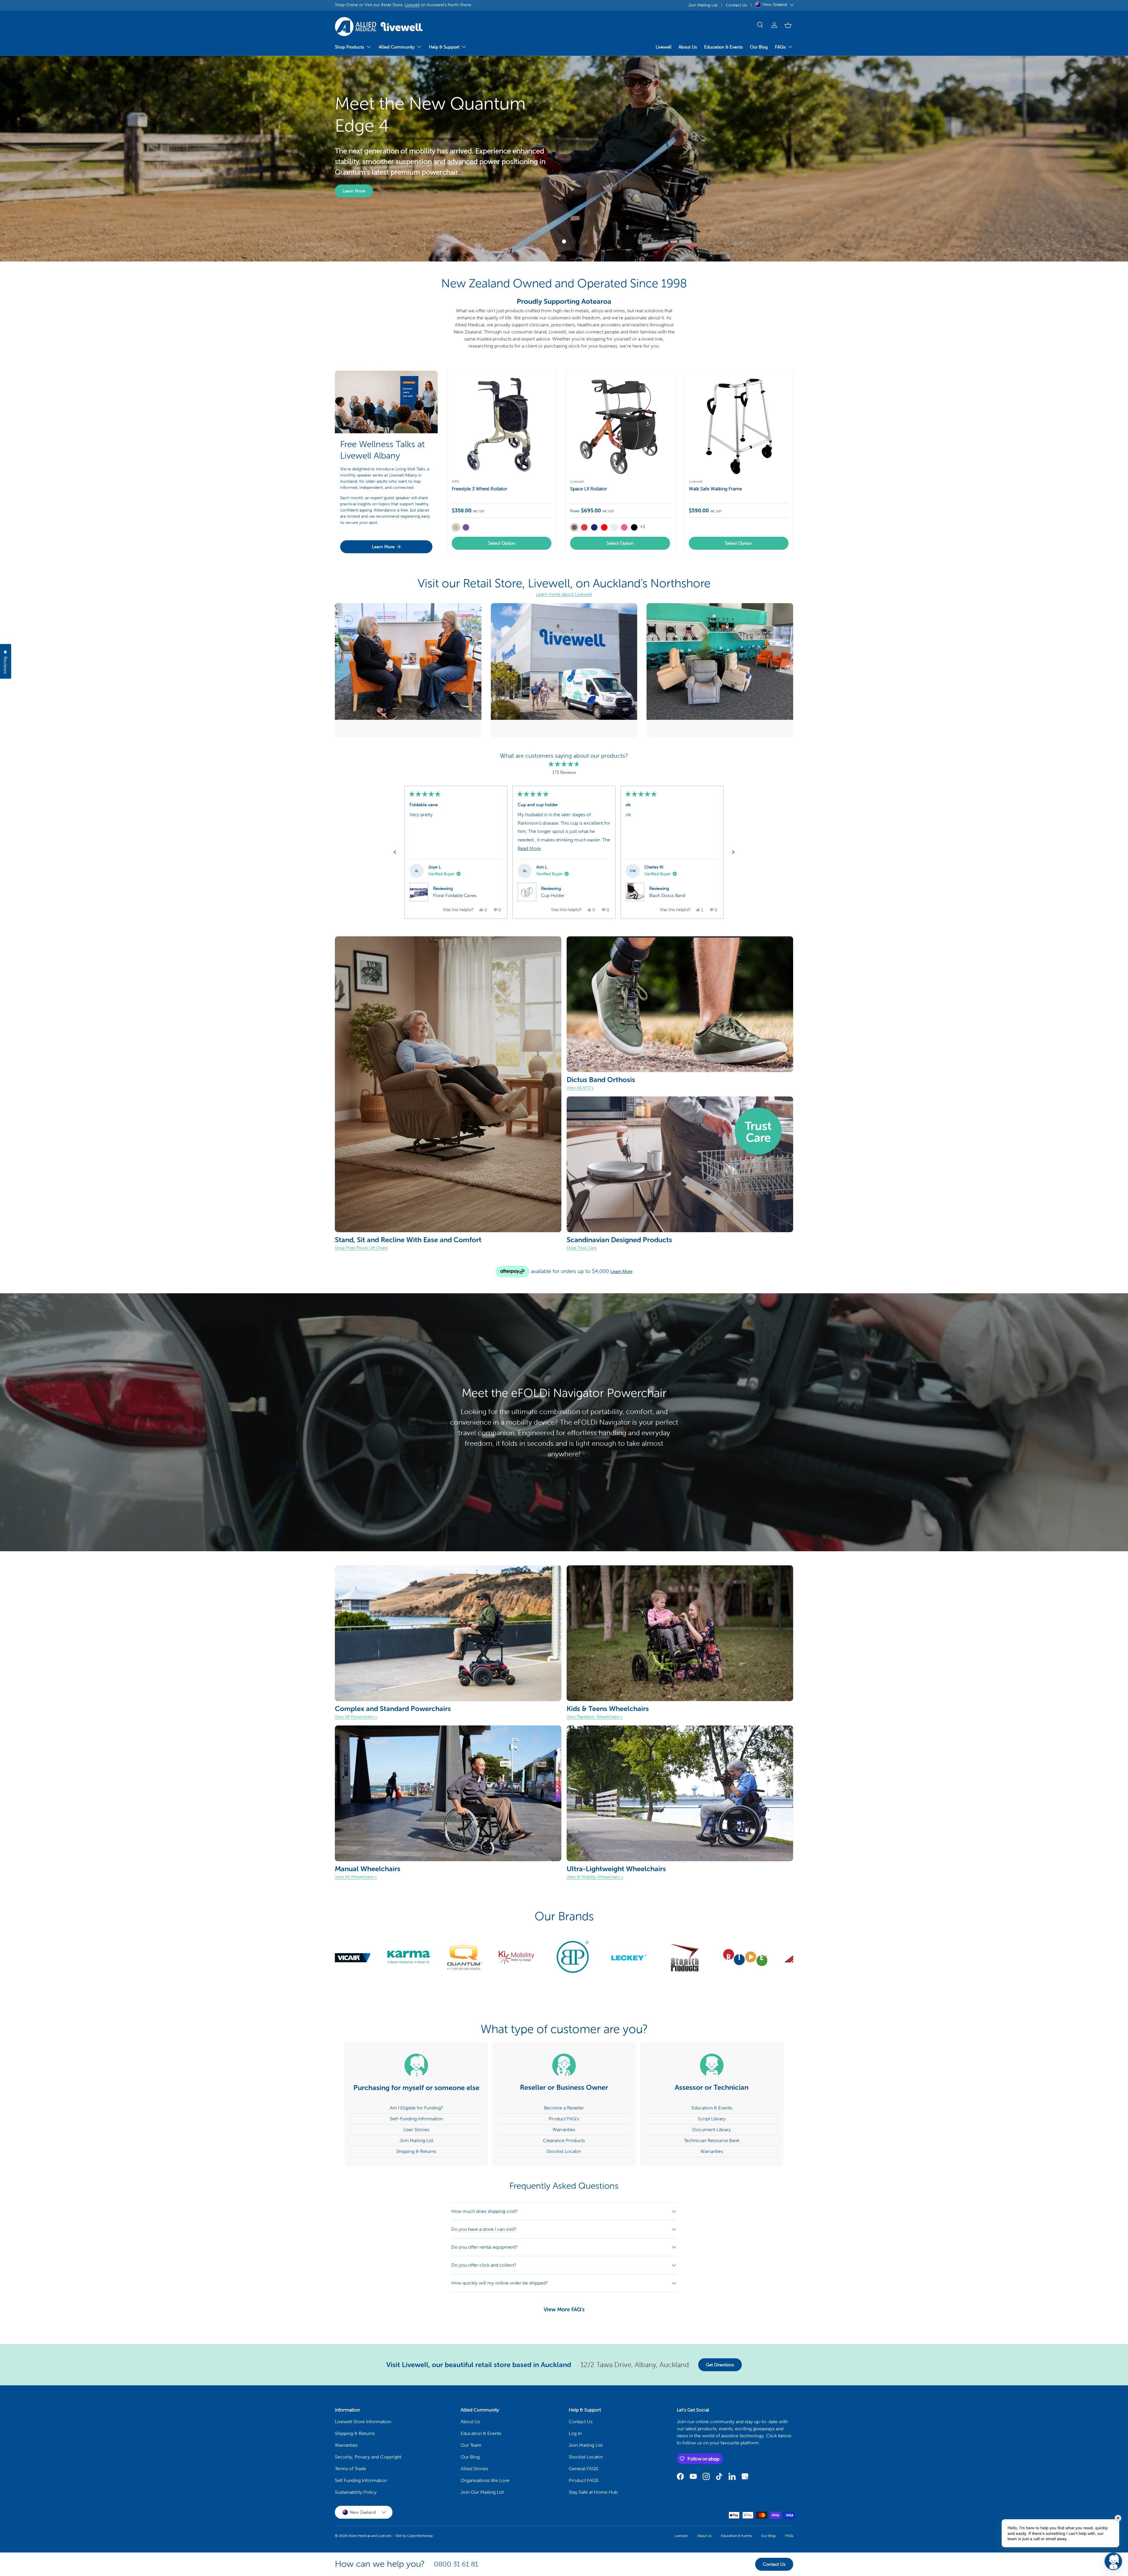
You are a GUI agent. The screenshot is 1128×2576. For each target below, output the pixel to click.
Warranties (564, 2130)
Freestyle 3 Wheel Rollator (480, 489)
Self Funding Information (361, 2480)
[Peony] (624, 527)
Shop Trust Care (582, 1248)
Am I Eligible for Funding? (416, 2108)
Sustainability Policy (356, 2492)
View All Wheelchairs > (356, 1877)
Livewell (412, 5)
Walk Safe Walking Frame (715, 489)
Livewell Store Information (363, 2422)
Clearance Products (564, 2140)
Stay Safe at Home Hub (593, 2492)
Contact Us (736, 5)
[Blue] (594, 527)
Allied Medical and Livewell (370, 2536)
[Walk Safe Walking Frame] (739, 425)
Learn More (583, 210)
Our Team (471, 2445)
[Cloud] (614, 527)
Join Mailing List (703, 5)
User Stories (416, 2130)
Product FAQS (584, 2480)
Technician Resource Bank (712, 2140)
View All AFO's (580, 1088)
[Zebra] (634, 527)
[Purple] (466, 527)
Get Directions (720, 2365)
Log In (575, 2433)
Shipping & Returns (416, 2151)
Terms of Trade (350, 2469)
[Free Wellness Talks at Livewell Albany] (386, 402)
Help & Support (444, 47)
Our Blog (759, 47)
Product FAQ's (564, 2119)
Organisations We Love (485, 2480)
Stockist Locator (564, 2151)
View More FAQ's (564, 2310)
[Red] (604, 527)
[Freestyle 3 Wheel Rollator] (502, 425)
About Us (688, 47)
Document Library (712, 2130)
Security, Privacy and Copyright (368, 2457)
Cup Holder (553, 895)
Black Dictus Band (667, 895)
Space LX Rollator (589, 489)
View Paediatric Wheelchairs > (595, 1717)
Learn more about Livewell (564, 594)
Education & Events (724, 47)
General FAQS (584, 2469)
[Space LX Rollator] (620, 425)
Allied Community (397, 47)
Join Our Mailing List (482, 2492)
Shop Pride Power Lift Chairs (361, 1248)
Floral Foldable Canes (455, 895)
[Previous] (395, 852)
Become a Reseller (564, 2108)
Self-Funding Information (416, 2119)
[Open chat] (1113, 2561)
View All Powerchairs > (356, 1717)
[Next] (733, 852)
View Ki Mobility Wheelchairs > (595, 1877)
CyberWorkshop (420, 2536)
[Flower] (584, 527)
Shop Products (350, 47)
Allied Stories (474, 2469)
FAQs (780, 47)
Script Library (712, 2119)
